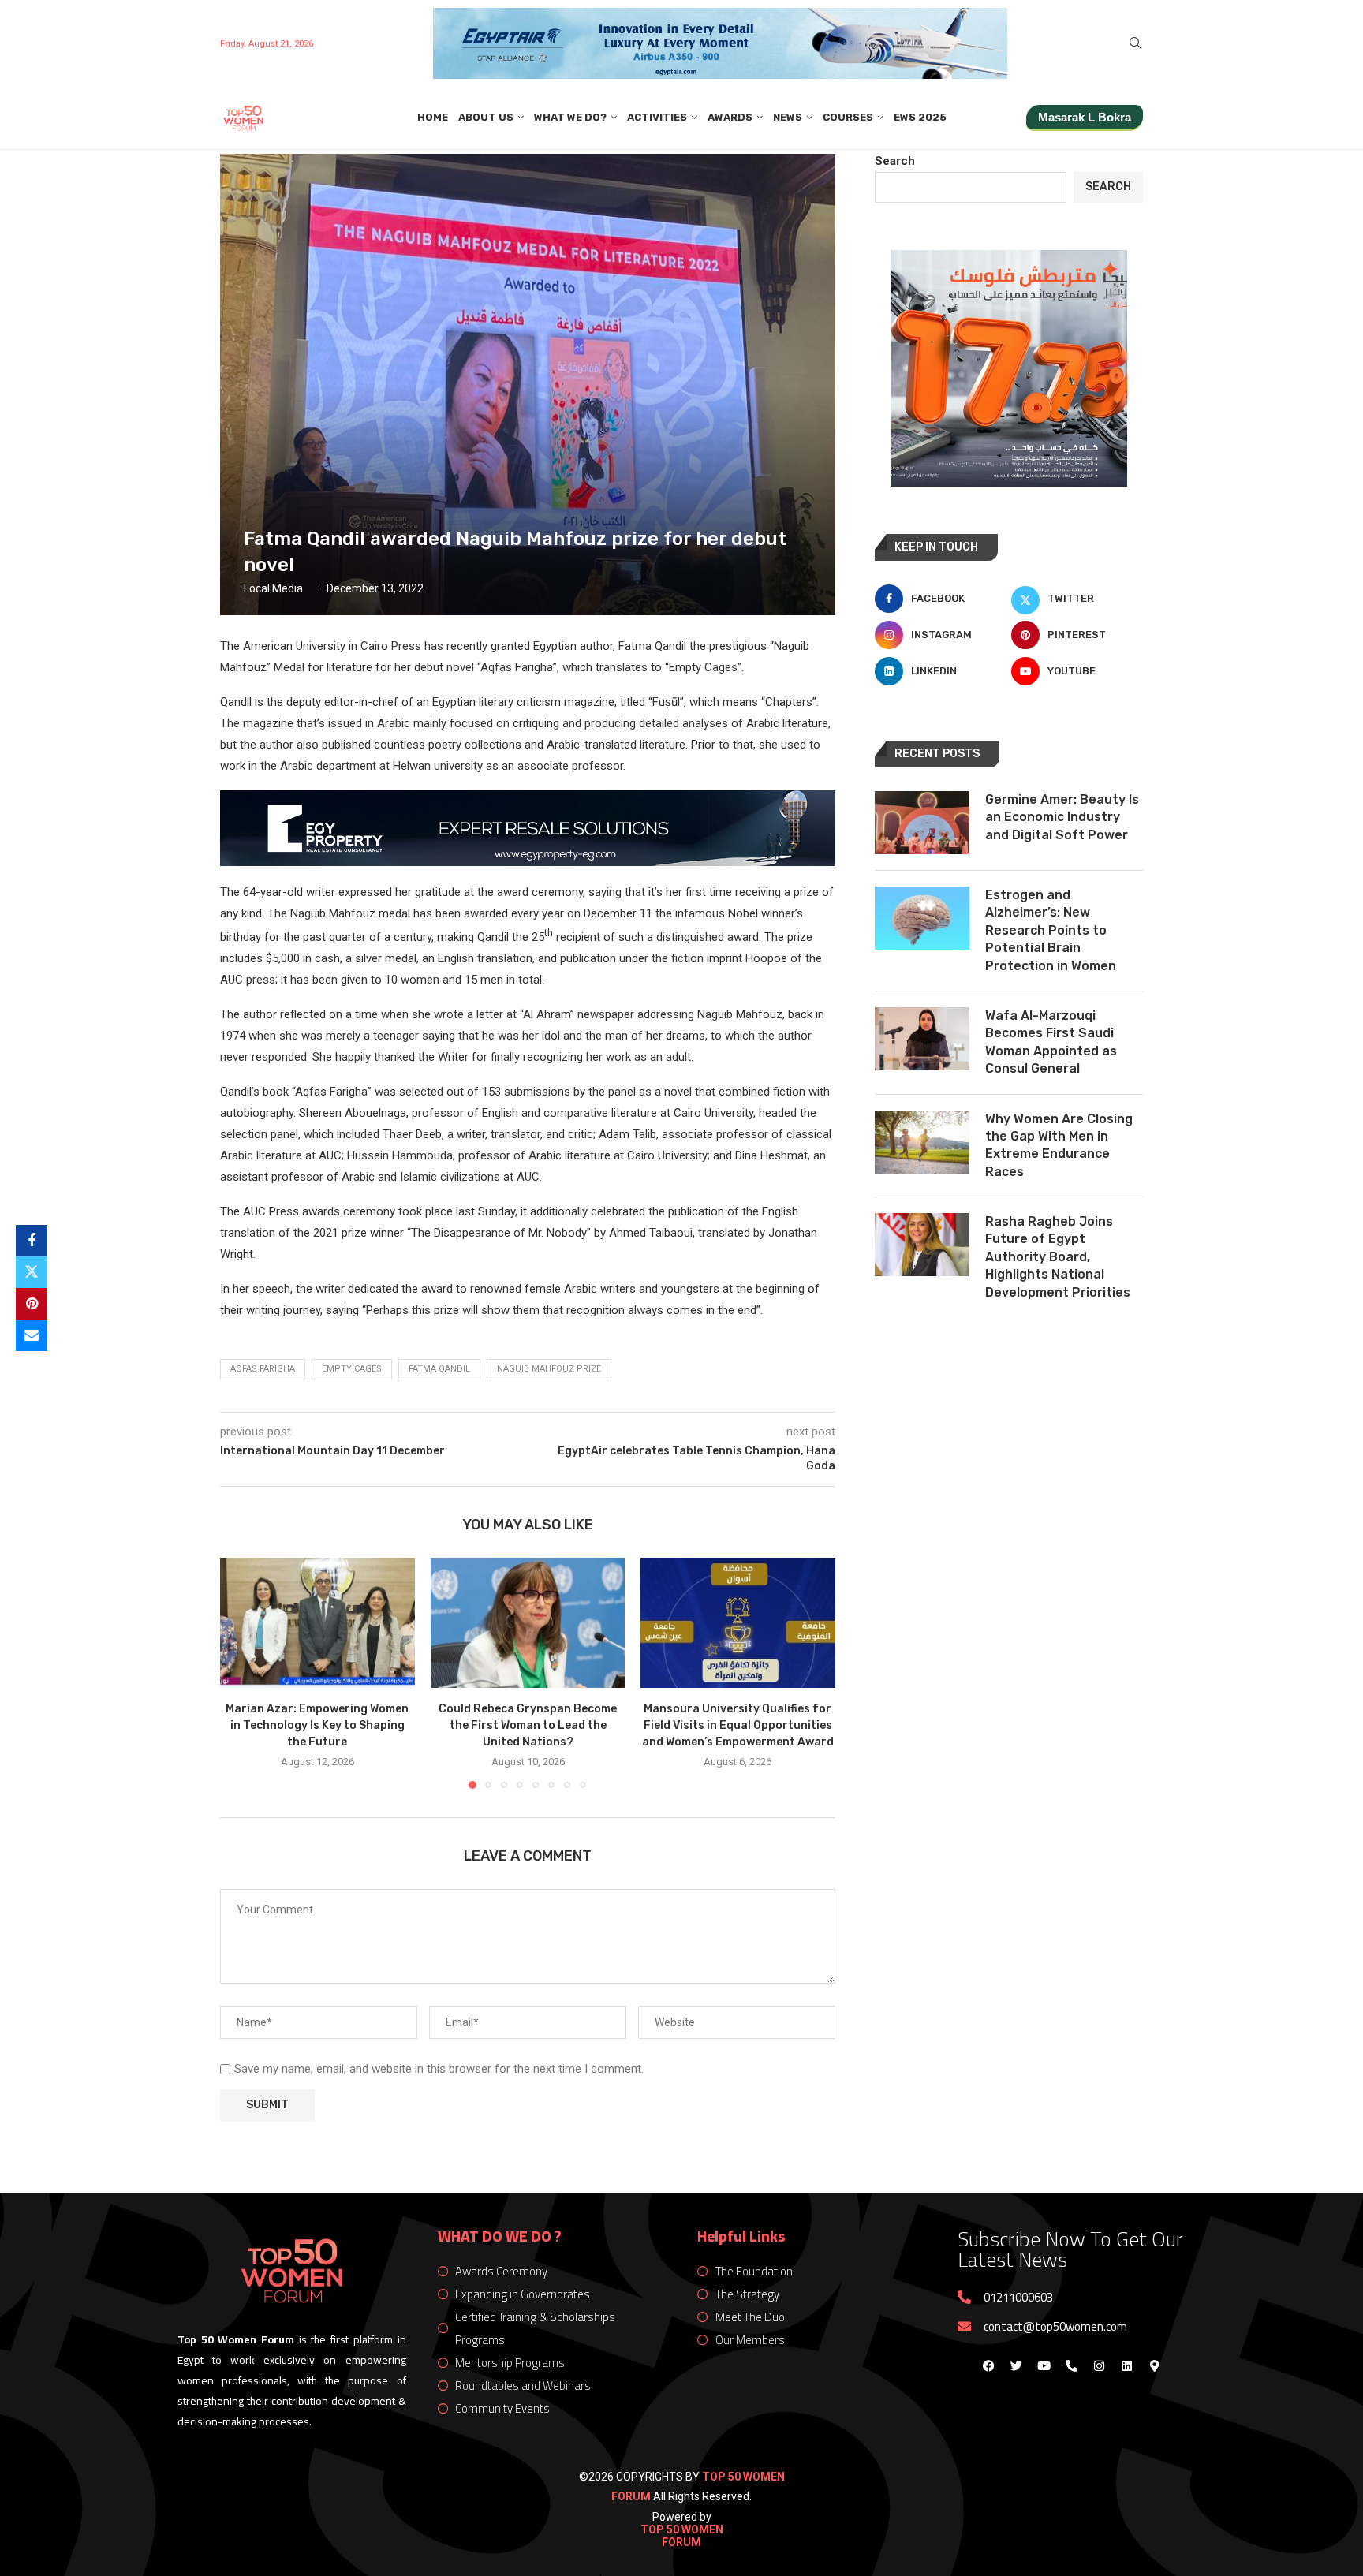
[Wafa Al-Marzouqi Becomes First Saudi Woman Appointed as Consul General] (922, 1039)
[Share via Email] (32, 1335)
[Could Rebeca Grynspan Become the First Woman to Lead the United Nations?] (528, 1622)
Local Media (273, 588)
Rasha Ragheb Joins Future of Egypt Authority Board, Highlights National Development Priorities (1058, 1257)
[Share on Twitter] (32, 1272)
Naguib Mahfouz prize (549, 1369)
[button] (241, 1673)
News (788, 117)
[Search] (1135, 43)
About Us (486, 117)
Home (433, 117)
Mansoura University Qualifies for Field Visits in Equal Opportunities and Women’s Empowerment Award (738, 1726)
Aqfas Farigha (263, 1369)
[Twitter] (1016, 2365)
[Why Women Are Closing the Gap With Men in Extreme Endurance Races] (922, 1142)
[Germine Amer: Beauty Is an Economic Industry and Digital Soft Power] (922, 823)
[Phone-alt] (1071, 2365)
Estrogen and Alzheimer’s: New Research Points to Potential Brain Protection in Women (1051, 930)
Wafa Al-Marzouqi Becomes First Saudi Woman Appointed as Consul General (1051, 1042)
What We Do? (570, 117)
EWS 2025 (920, 117)
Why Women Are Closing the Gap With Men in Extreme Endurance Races (1059, 1145)
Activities (657, 117)
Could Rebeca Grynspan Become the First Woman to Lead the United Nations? (528, 1726)
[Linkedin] (1126, 2365)
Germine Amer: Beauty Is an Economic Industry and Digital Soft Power (1062, 817)
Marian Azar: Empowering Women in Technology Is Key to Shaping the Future (317, 1726)
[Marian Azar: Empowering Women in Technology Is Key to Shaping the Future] (317, 1622)
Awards (730, 117)
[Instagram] (1099, 2365)
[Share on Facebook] (32, 1241)
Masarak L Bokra (1085, 117)
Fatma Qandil (439, 1369)
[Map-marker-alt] (1154, 2365)
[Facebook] (988, 2365)
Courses (848, 117)
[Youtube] (1044, 2365)
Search (895, 161)
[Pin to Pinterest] (32, 1304)
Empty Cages (352, 1369)
